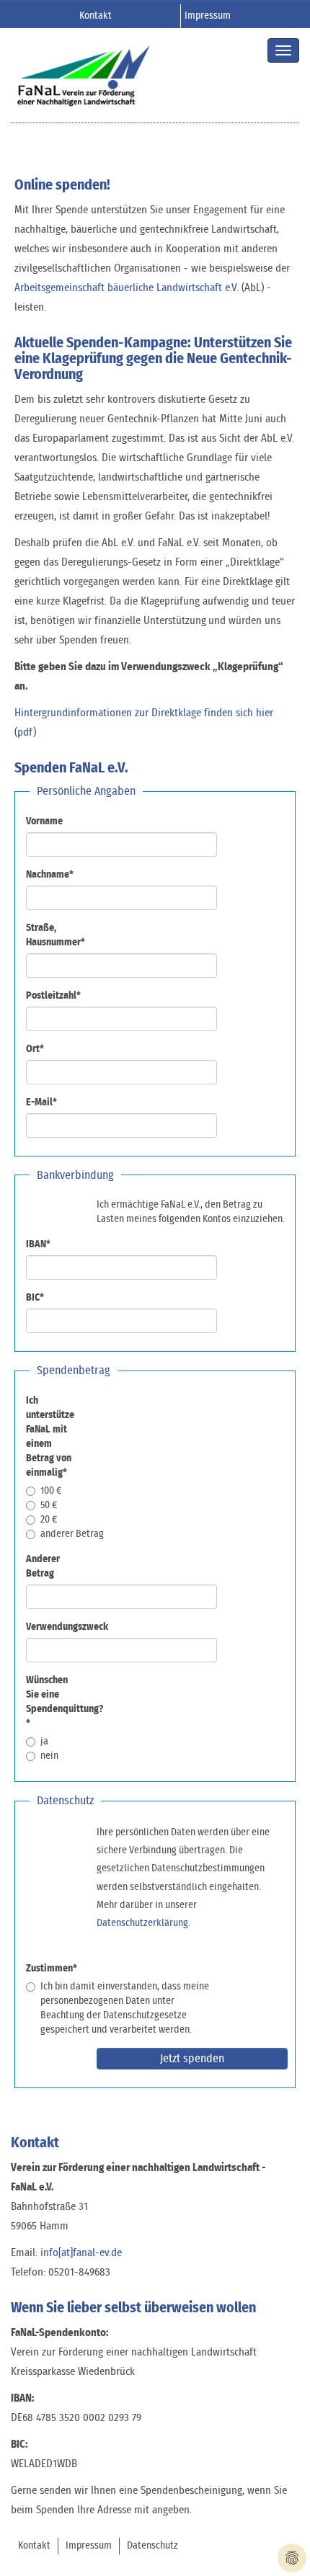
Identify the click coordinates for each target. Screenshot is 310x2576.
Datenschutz (152, 2546)
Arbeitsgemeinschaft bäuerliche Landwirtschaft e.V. (127, 288)
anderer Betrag (72, 1534)
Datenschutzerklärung (142, 1923)
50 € (49, 1505)
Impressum (208, 16)
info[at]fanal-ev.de (81, 2253)
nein (49, 1756)
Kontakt (96, 16)
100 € (51, 1491)
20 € (49, 1520)
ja (44, 1742)
